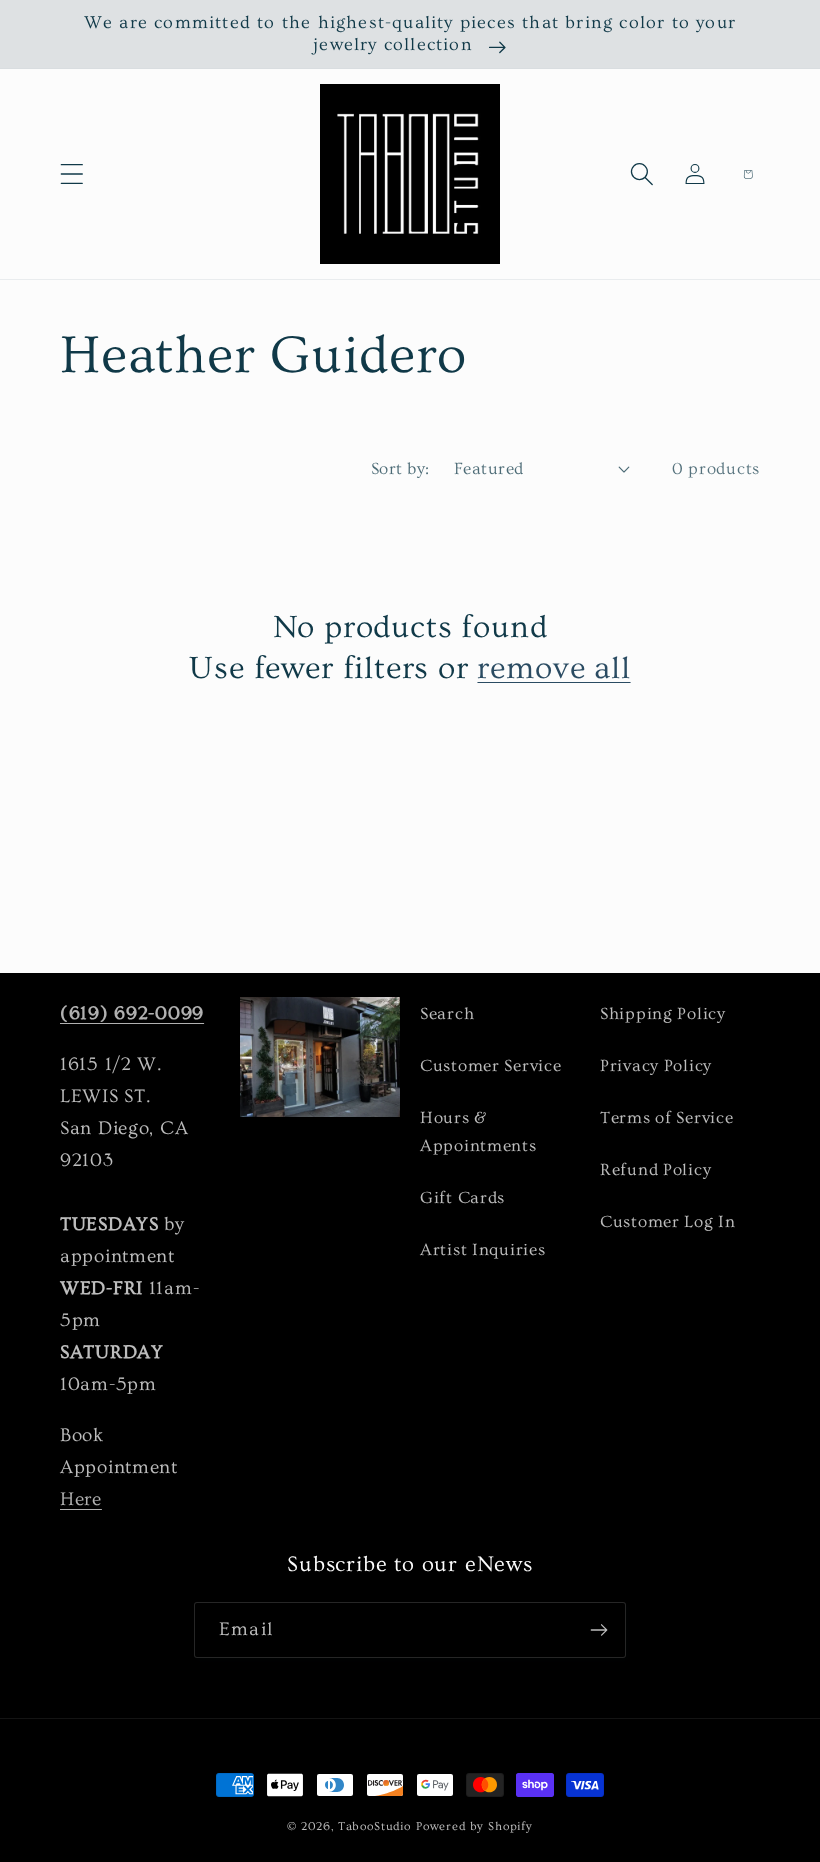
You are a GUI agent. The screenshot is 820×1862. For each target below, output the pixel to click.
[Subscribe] (598, 1630)
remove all (553, 668)
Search (447, 1013)
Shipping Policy (663, 1013)
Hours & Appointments (478, 1131)
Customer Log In (668, 1221)
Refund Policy (655, 1169)
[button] (72, 174)
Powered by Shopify (474, 1826)
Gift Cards (462, 1197)
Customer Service (491, 1065)
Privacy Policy (656, 1065)
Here (81, 1499)
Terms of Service (667, 1117)
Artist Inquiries (483, 1249)
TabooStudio (374, 1826)
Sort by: (400, 468)
